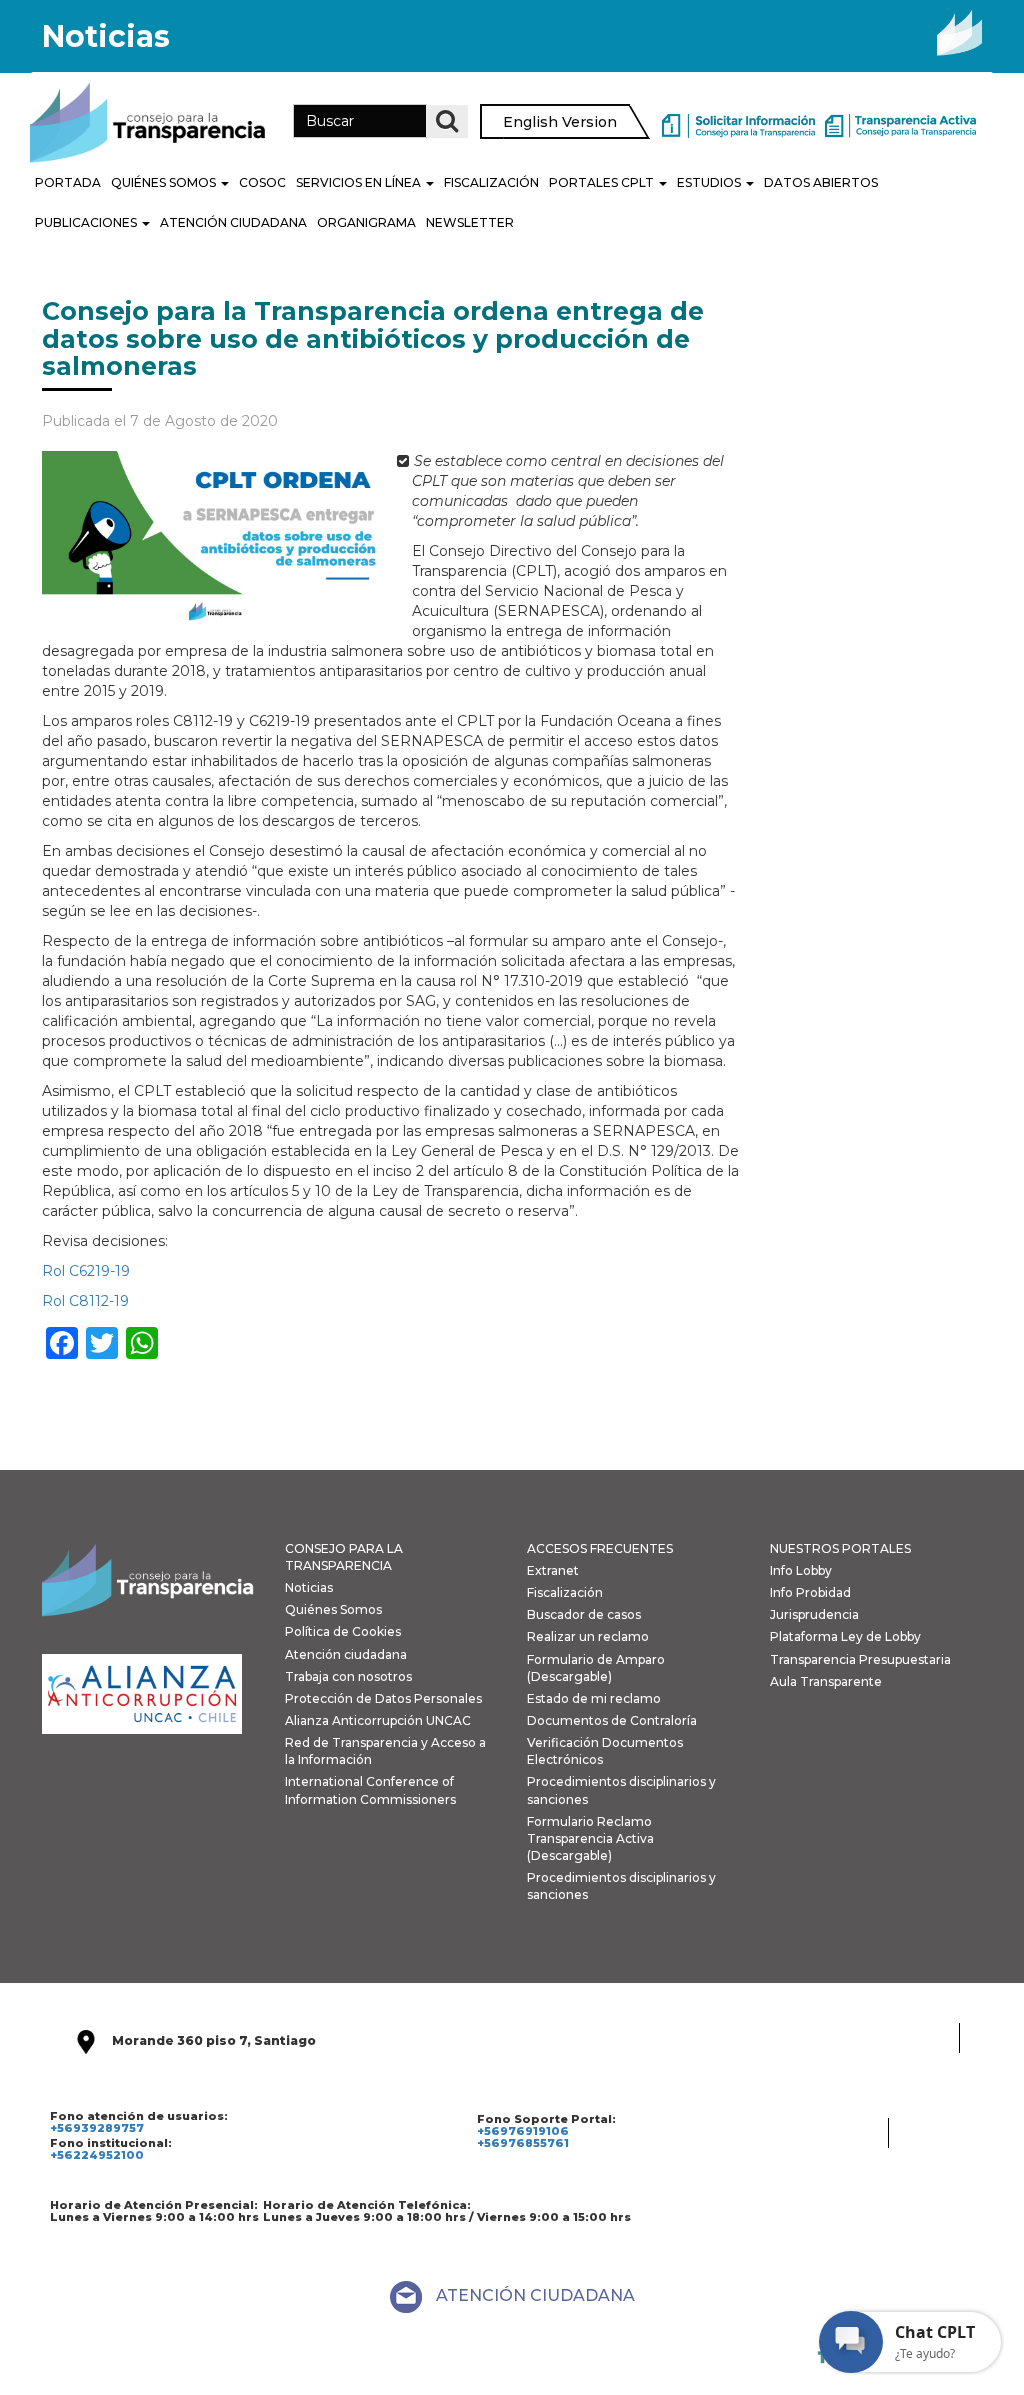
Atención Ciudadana (233, 222)
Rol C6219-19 (86, 1271)
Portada (68, 182)
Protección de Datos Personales (383, 1698)
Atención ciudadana (346, 1654)
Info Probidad (810, 1592)
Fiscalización (491, 182)
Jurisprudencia (814, 1614)
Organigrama (366, 222)
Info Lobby (801, 1570)
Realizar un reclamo (588, 1636)
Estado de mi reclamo (594, 1698)
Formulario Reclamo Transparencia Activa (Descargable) (590, 1838)
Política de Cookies (343, 1631)
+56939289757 (97, 2128)
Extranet (553, 1570)
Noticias (309, 1587)
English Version (560, 122)
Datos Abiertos (821, 182)
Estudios (710, 182)
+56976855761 (523, 2143)
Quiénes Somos (165, 182)
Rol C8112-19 (85, 1301)
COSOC (262, 182)
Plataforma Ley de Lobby (845, 1636)
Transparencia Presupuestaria (860, 1659)
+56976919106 (523, 2131)
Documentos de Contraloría (612, 1720)
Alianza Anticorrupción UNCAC (378, 1720)
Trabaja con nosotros (348, 1676)
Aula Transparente (826, 1681)
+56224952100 (97, 2155)
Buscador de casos (584, 1614)
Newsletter (470, 222)
